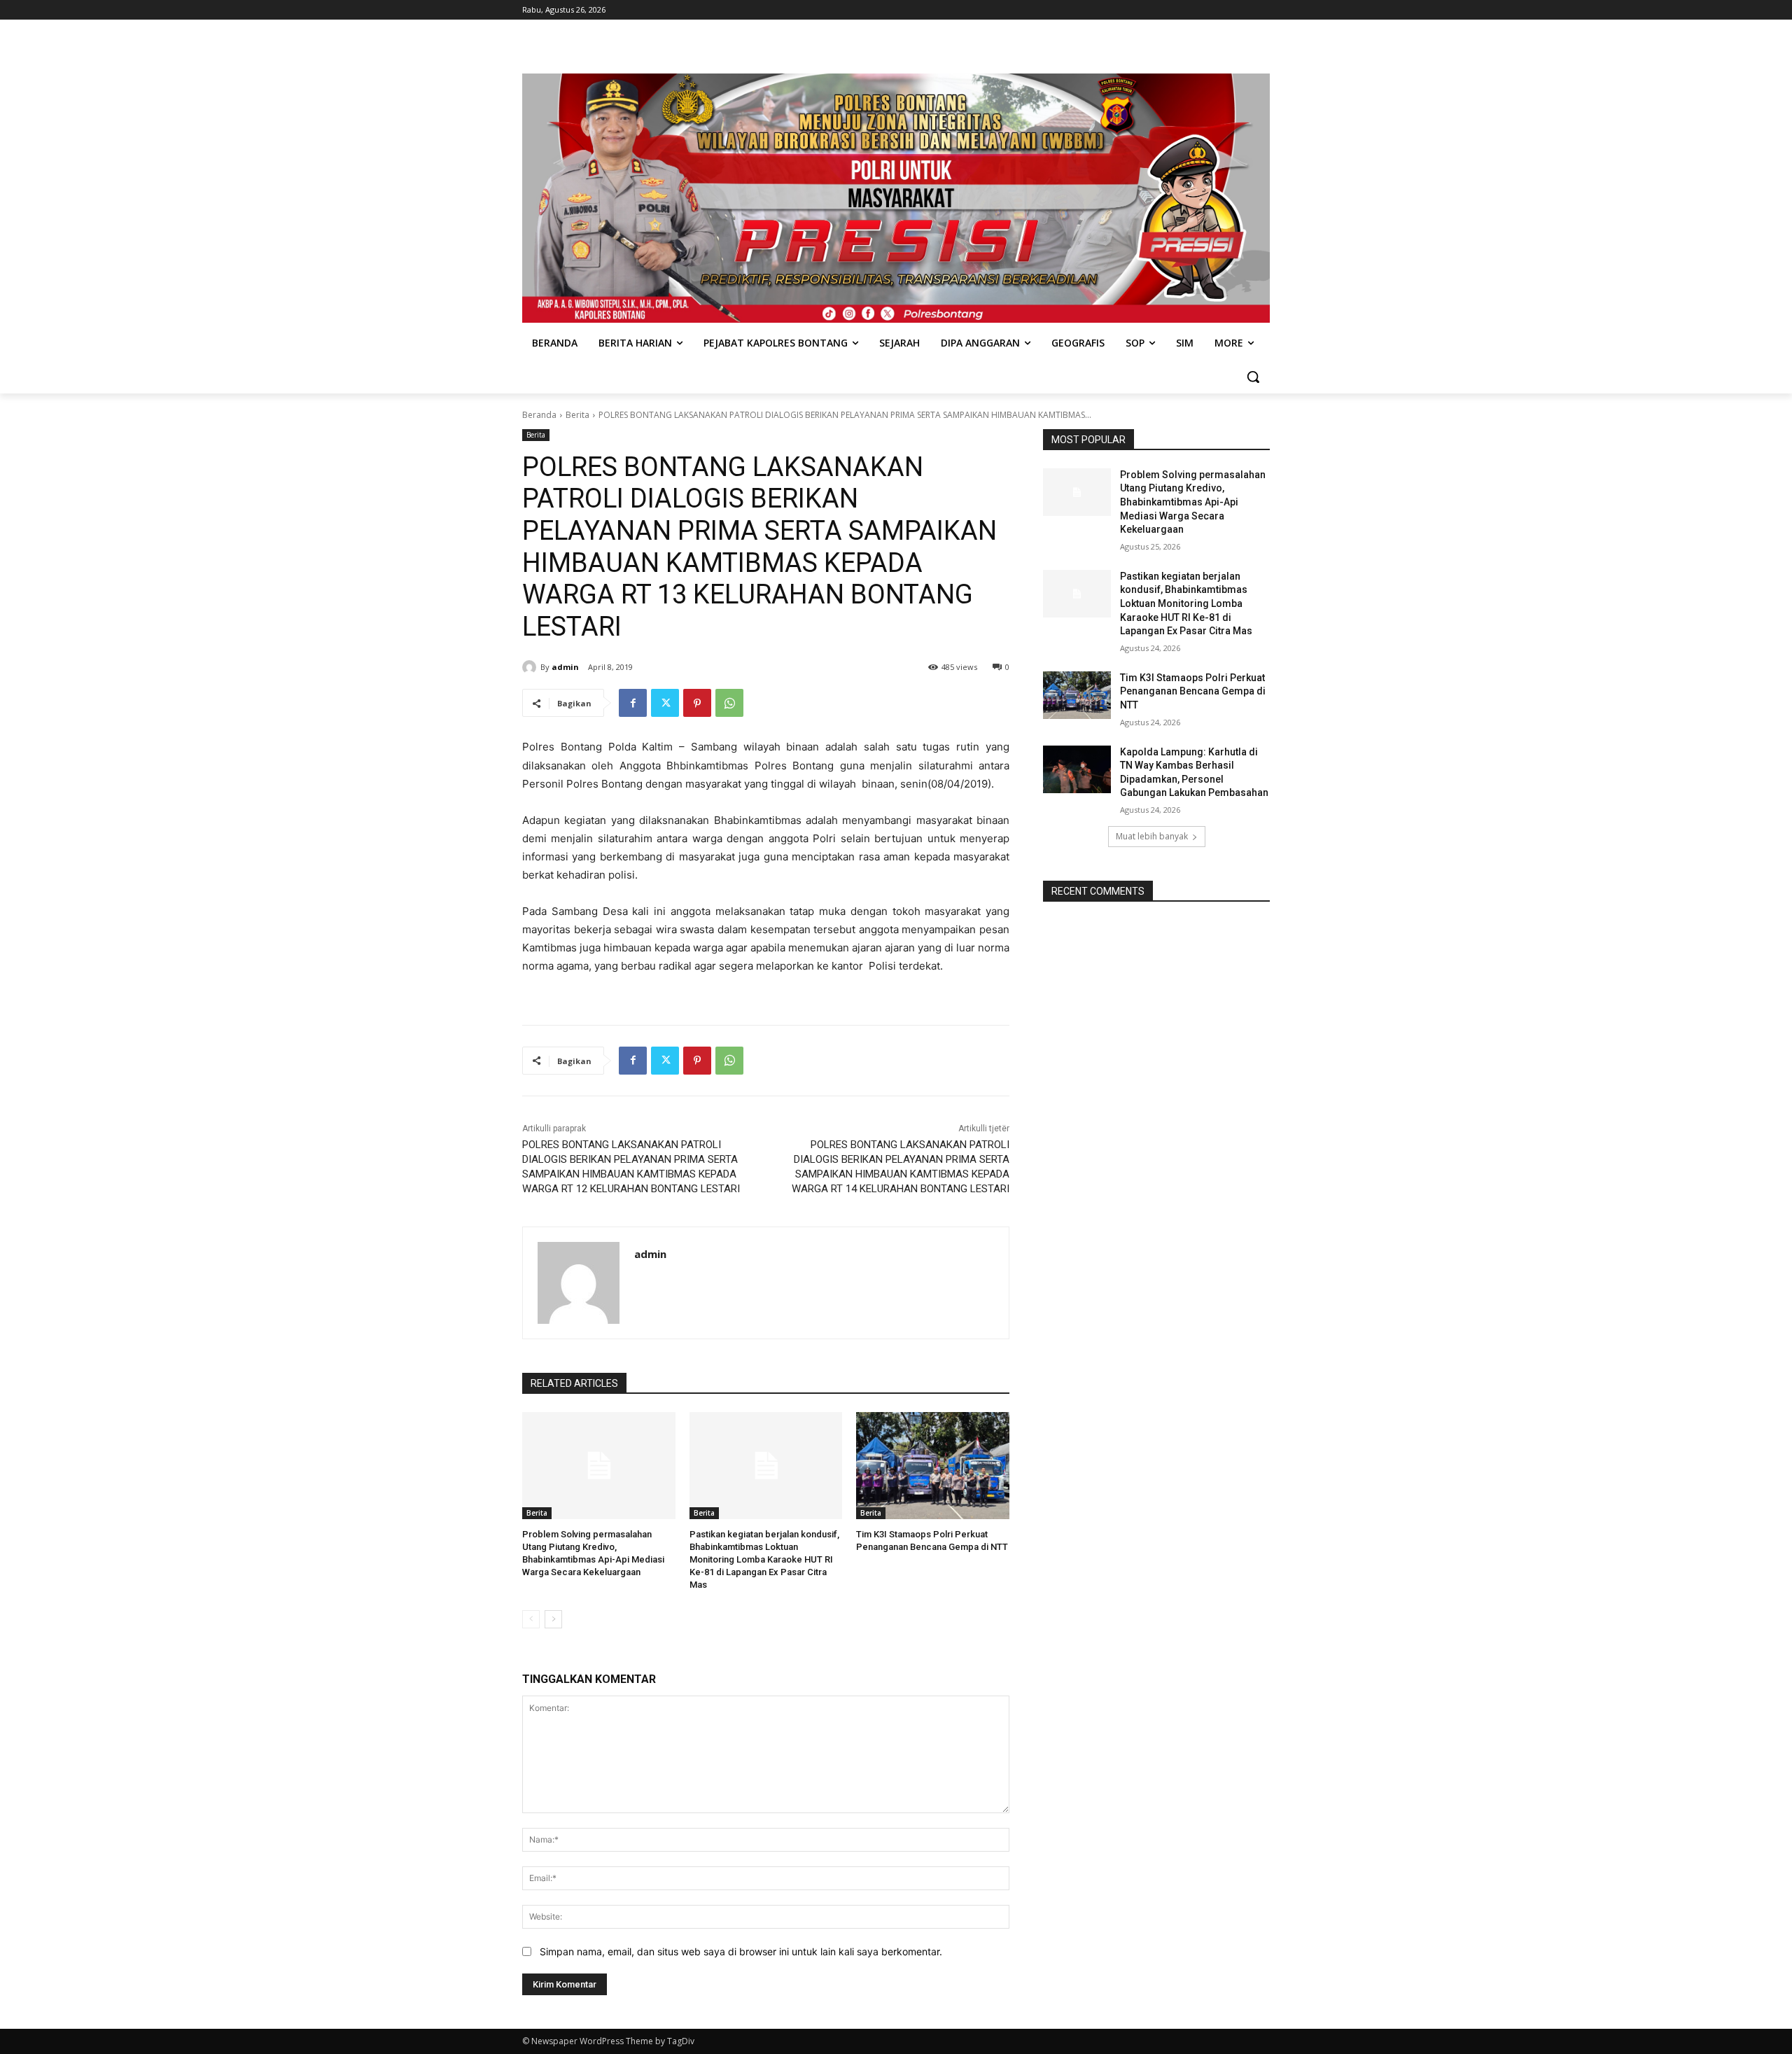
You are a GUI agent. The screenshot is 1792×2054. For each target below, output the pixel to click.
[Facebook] (633, 703)
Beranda (539, 415)
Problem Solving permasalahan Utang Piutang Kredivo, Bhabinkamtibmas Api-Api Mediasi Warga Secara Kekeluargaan (1193, 502)
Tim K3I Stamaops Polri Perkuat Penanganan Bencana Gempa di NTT (1193, 691)
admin (565, 667)
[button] (1253, 377)
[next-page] (553, 1619)
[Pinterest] (697, 703)
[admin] (531, 667)
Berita (577, 415)
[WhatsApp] (729, 703)
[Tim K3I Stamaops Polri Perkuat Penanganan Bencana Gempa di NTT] (933, 1466)
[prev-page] (531, 1619)
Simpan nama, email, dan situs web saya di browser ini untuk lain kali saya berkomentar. (741, 1951)
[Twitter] (665, 703)
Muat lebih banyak (1152, 836)
